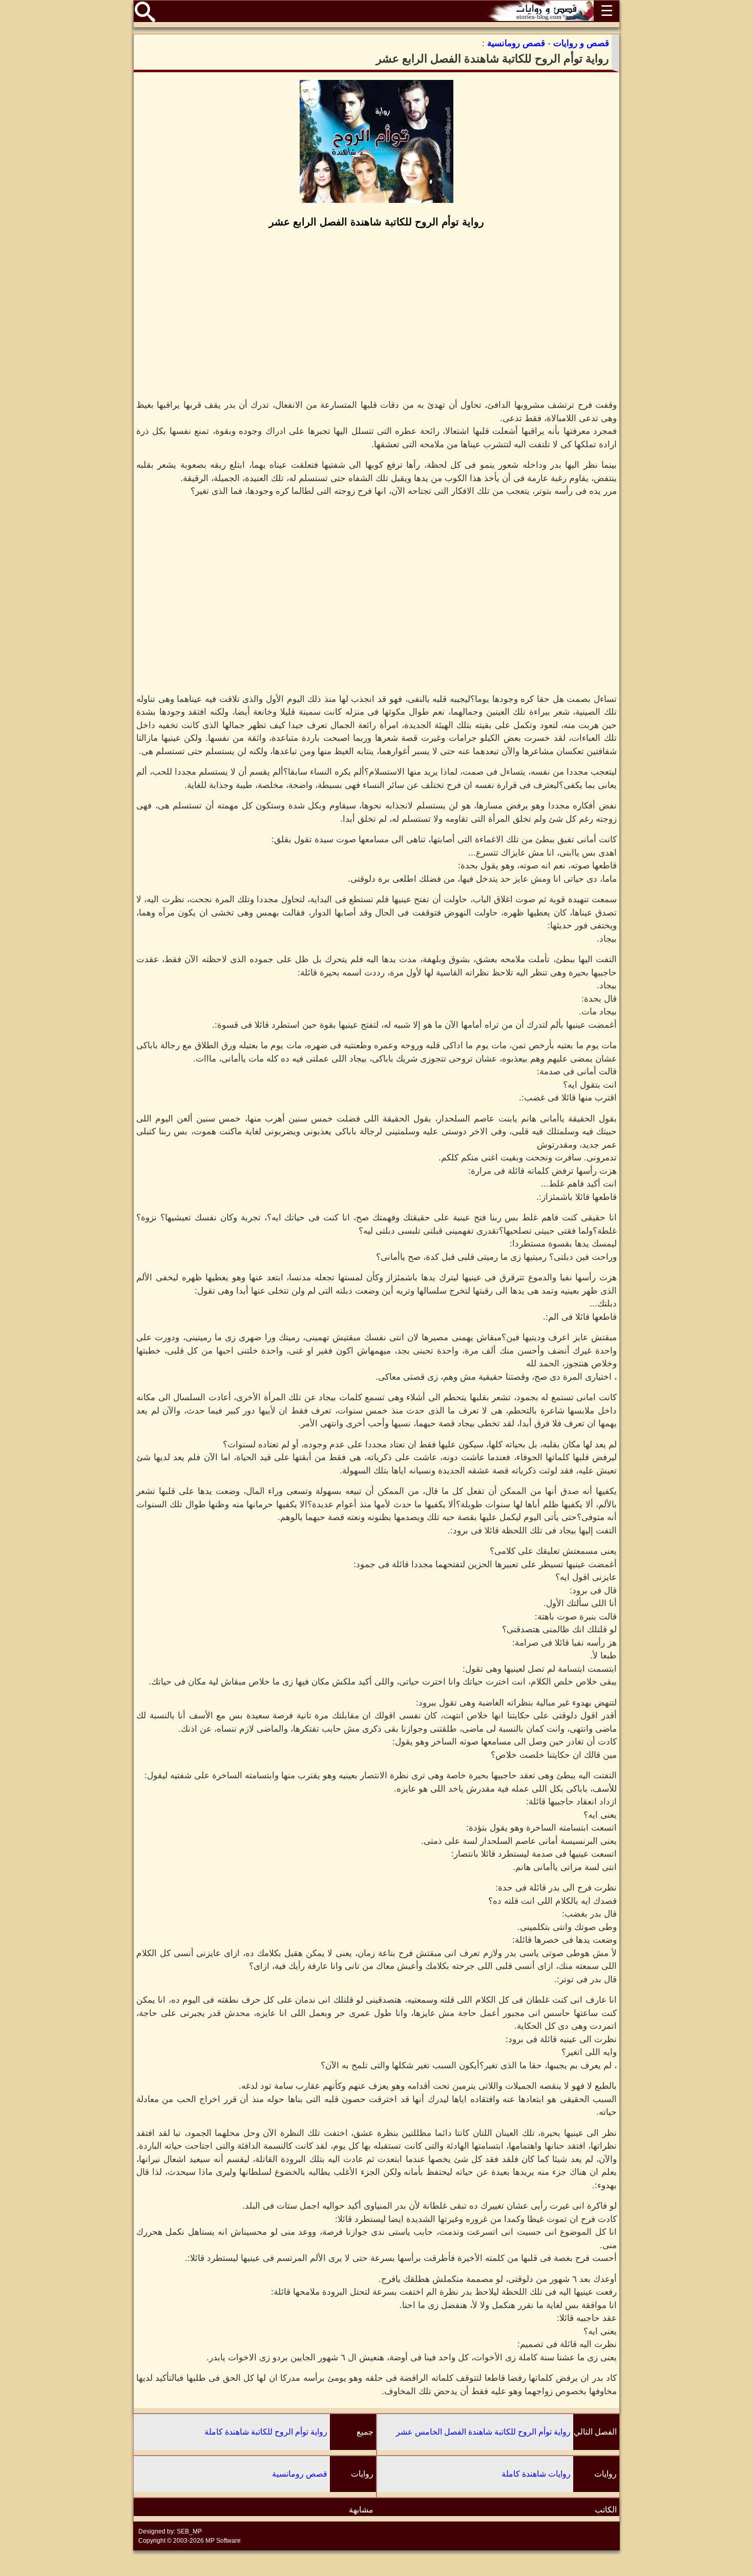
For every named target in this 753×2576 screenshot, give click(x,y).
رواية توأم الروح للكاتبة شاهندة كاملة (266, 2432)
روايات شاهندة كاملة (536, 2474)
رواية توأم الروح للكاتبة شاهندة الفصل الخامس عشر (483, 2432)
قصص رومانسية (300, 2474)
